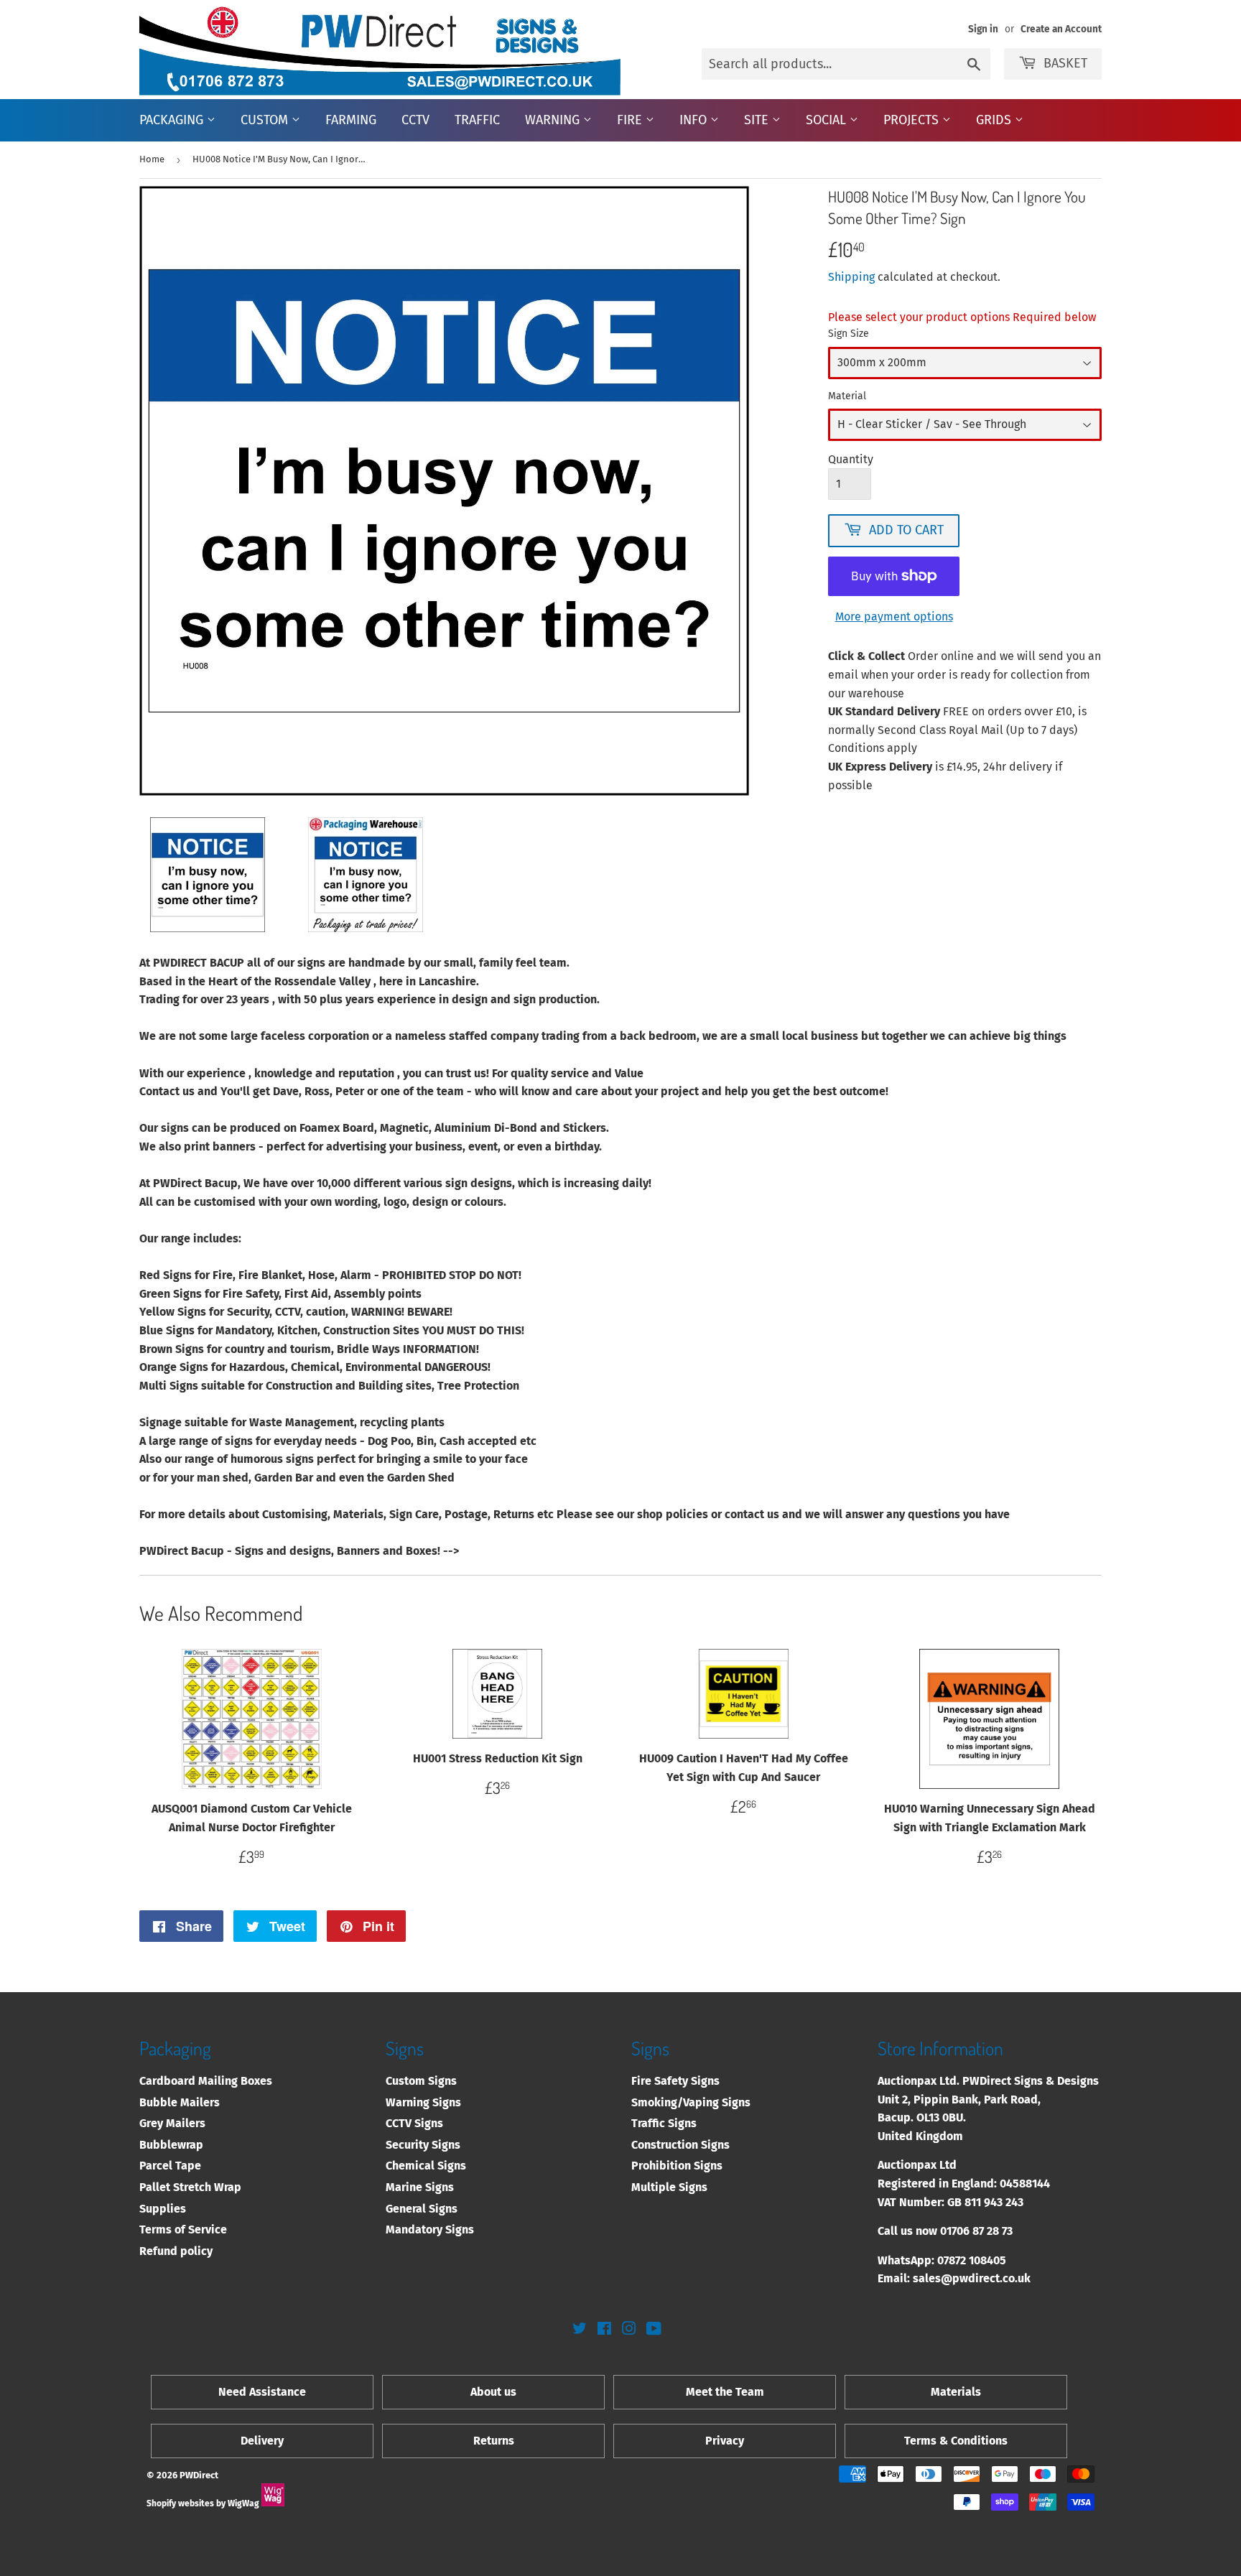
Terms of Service (183, 2229)
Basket (1065, 63)
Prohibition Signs (677, 2166)
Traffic (477, 120)
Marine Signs (420, 2187)
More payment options (894, 617)
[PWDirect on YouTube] (654, 2330)
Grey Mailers (172, 2123)
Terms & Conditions (956, 2441)
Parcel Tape (170, 2166)
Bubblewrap (171, 2145)
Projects (913, 120)
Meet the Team (725, 2392)
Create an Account (1061, 29)
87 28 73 (993, 2231)
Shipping (851, 277)
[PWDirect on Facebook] (604, 2330)
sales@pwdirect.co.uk (972, 2278)
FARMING (351, 120)
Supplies (163, 2209)
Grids (995, 120)
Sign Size (849, 334)
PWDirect (199, 2475)
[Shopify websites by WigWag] (273, 2503)
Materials (956, 2392)
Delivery (262, 2441)
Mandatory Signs (430, 2229)
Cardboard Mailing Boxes (206, 2081)
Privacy (725, 2441)
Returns (494, 2441)
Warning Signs (423, 2102)
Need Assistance (262, 2392)
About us (493, 2392)
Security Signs (423, 2145)
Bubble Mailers (180, 2102)
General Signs (422, 2209)
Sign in (983, 29)
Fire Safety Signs (675, 2081)
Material (847, 396)
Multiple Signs (669, 2187)
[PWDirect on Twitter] (580, 2330)
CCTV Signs (414, 2123)
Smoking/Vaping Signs (691, 2102)
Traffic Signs (664, 2123)
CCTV (415, 120)
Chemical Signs (426, 2166)
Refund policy (176, 2251)
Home (152, 159)
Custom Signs (421, 2081)
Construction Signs (680, 2145)
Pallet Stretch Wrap (190, 2187)
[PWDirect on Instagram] (629, 2330)
